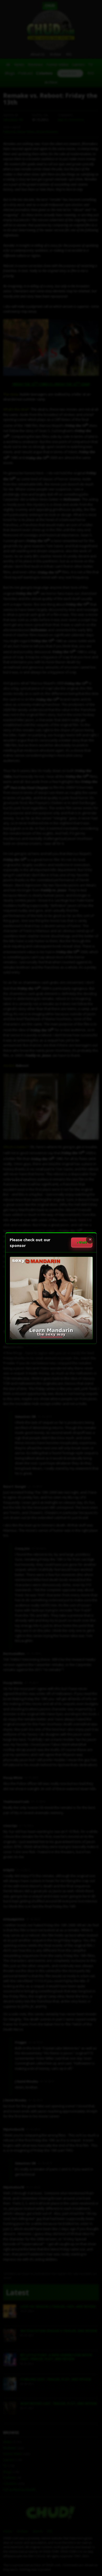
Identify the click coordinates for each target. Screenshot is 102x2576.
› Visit (82, 1242)
